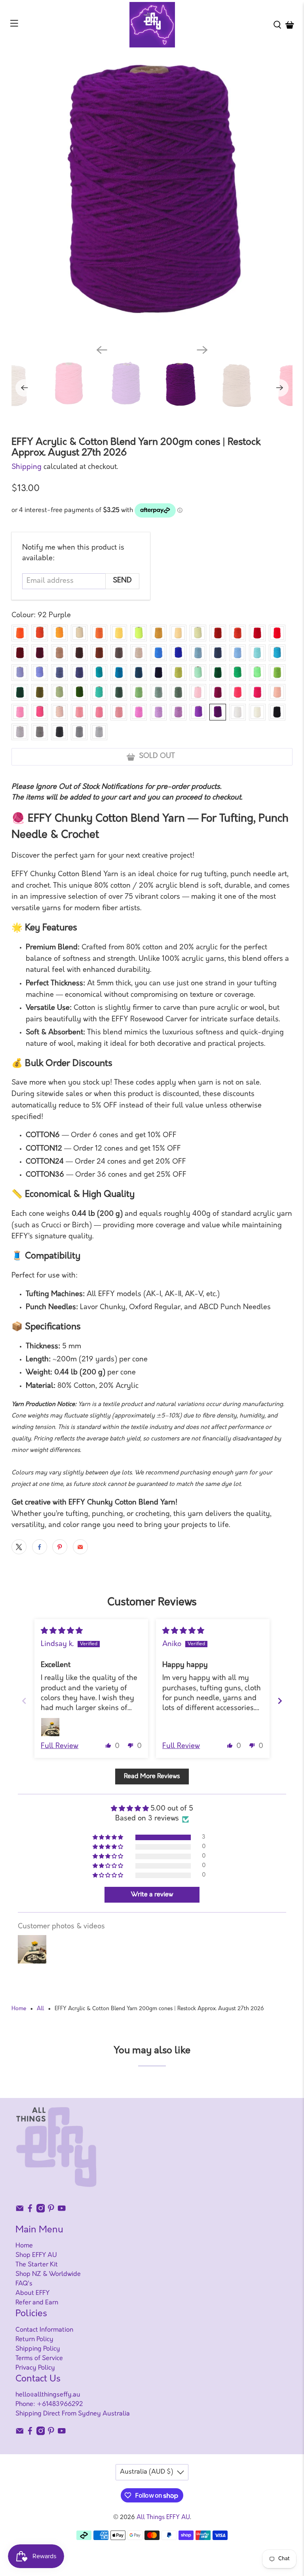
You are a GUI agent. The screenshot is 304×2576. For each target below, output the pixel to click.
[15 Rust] (218, 633)
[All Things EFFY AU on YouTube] (62, 2211)
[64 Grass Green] (277, 673)
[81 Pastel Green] (198, 673)
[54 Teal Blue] (119, 673)
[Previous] (102, 350)
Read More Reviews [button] (152, 1777)
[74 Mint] (99, 692)
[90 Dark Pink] (40, 712)
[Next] (202, 350)
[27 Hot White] (237, 712)
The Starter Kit (37, 2265)
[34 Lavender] (178, 712)
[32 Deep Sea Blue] (218, 653)
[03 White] (257, 712)
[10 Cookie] (59, 653)
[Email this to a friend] (80, 1547)
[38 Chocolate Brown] (99, 653)
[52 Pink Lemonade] (79, 712)
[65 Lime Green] (178, 673)
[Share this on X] (19, 1547)
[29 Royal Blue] (158, 653)
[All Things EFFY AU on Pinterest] (51, 2211)
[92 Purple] (218, 712)
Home (19, 2009)
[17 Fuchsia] (257, 692)
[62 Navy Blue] (158, 673)
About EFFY (32, 2293)
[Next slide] (280, 1701)
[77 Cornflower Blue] (40, 673)
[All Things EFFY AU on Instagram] (41, 2211)
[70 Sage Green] (158, 692)
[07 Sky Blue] (237, 653)
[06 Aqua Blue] (257, 653)
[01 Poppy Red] (277, 633)
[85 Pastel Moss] (59, 692)
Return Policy (34, 2340)
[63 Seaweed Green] (119, 692)
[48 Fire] (237, 633)
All (40, 2009)
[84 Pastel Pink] (59, 712)
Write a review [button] (152, 1895)
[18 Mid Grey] (79, 732)
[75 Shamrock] (237, 673)
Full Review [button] (60, 1746)
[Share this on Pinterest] (60, 1547)
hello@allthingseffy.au (48, 2395)
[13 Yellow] (119, 633)
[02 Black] (277, 712)
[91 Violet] (198, 712)
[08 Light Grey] (99, 732)
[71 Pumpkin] (99, 633)
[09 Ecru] (139, 653)
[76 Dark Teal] (99, 673)
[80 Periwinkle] (20, 673)
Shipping (27, 467)
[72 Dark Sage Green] (178, 692)
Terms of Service (39, 2359)
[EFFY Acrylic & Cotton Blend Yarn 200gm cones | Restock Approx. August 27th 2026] (152, 198)
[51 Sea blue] (198, 653)
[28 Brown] (79, 653)
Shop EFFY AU (36, 2255)
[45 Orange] (20, 633)
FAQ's (24, 2284)
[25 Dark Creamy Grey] (40, 732)
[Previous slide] (24, 1701)
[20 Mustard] (158, 633)
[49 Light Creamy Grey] (20, 732)
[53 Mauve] (158, 712)
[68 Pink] (20, 712)
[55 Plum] (218, 692)
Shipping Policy (38, 2349)
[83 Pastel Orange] (79, 633)
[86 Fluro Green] (257, 673)
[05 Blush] (198, 692)
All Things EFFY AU (163, 2518)
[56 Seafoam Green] (139, 692)
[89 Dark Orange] (40, 633)
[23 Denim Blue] (59, 673)
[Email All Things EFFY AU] (20, 2211)
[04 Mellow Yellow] (178, 633)
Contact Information (44, 2330)
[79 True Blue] (178, 653)
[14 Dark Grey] (59, 732)
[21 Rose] (119, 712)
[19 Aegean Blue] (139, 673)
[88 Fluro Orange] (59, 633)
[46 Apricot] (277, 692)
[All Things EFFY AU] (152, 25)
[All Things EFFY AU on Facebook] (30, 2211)
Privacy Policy (35, 2368)
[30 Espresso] (119, 653)
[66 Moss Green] (40, 692)
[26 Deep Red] (20, 653)
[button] (108, 1745)
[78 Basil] (79, 692)
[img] (62, 1631)
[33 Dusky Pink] (139, 712)
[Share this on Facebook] (40, 1547)
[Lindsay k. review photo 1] (50, 1727)
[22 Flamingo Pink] (99, 712)
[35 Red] (257, 633)
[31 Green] (218, 673)
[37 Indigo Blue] (79, 673)
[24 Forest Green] (20, 692)
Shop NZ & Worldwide (48, 2274)
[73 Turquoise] (277, 653)
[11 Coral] (237, 692)
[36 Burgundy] (40, 653)
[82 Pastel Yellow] (198, 633)
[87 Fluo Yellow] (139, 633)
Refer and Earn (37, 2303)
